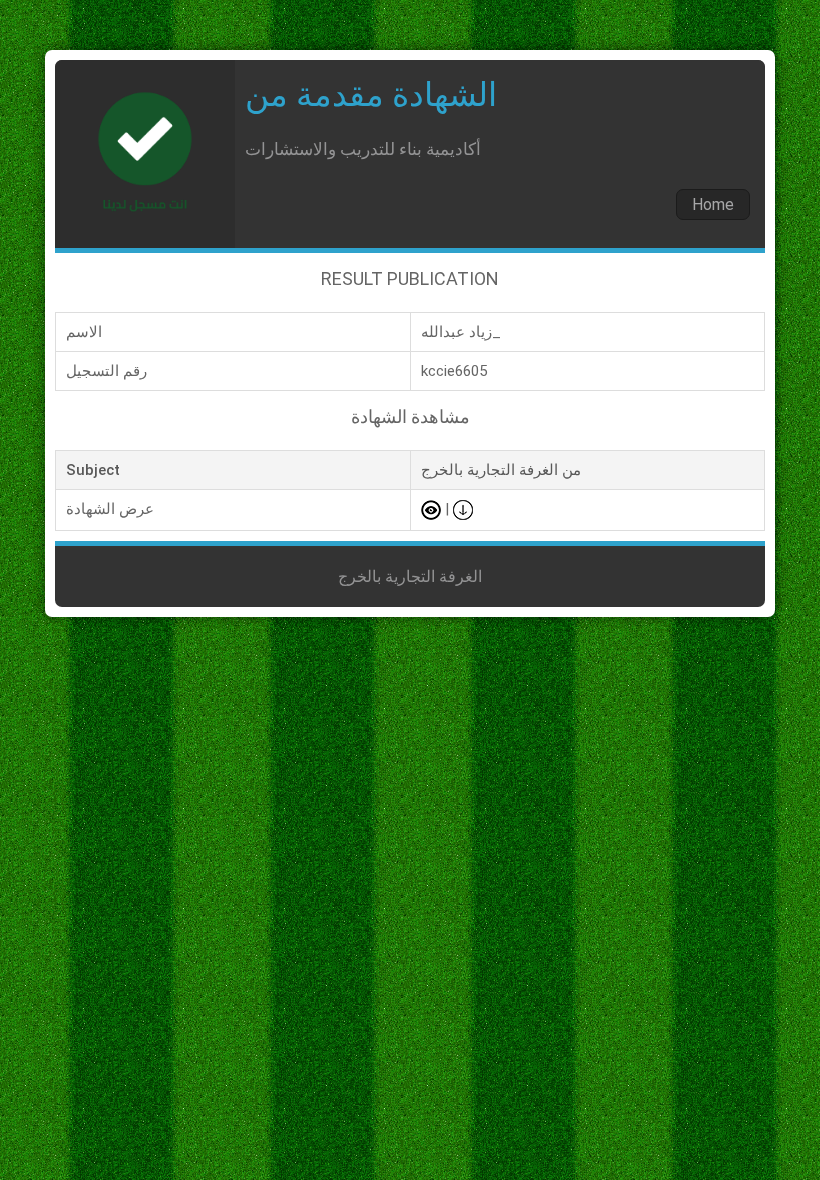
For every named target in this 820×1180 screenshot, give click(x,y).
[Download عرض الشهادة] (463, 509)
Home (713, 204)
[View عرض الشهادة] (431, 509)
